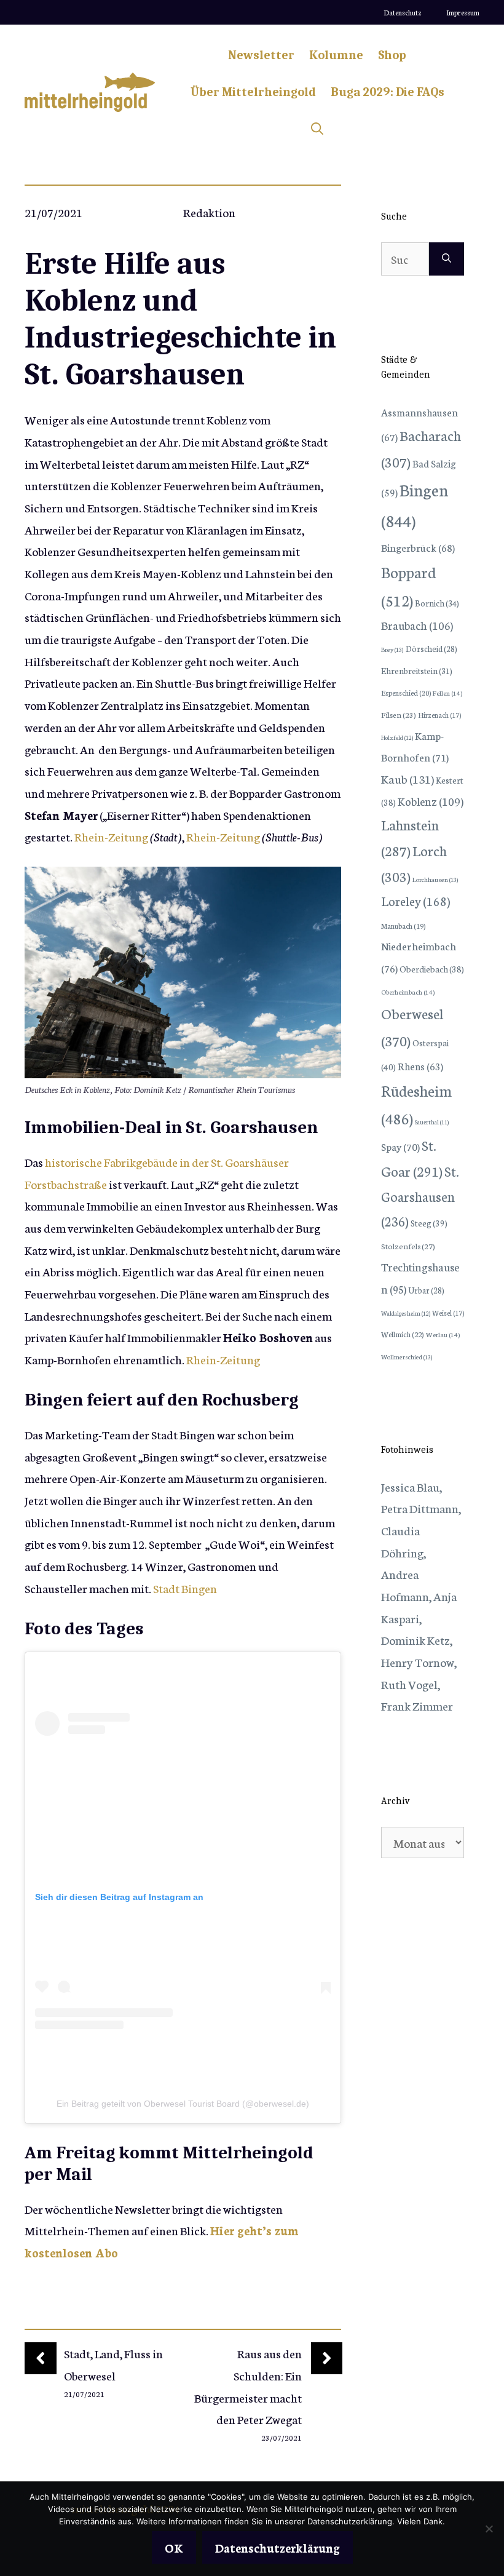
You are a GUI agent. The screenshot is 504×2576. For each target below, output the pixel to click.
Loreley (415, 900)
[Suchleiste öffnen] (317, 129)
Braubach (417, 625)
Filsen (399, 714)
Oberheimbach (408, 992)
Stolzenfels (408, 1246)
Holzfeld (397, 737)
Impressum (463, 12)
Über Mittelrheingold (253, 92)
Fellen (447, 693)
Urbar (426, 1290)
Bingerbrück (418, 547)
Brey (392, 649)
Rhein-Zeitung (111, 836)
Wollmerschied (407, 1357)
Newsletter (261, 55)
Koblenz (431, 801)
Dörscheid (431, 648)
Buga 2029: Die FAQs (388, 92)
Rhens (420, 1066)
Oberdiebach (432, 969)
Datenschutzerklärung (278, 2547)
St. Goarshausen (420, 1196)
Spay (400, 1146)
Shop (392, 55)
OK (174, 2547)
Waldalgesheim (406, 1313)
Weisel (448, 1313)
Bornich (437, 603)
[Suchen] (447, 259)
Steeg (429, 1223)
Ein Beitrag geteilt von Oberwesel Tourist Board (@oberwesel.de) (183, 2104)
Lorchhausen (435, 879)
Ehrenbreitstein (417, 671)
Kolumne (336, 55)
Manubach (403, 926)
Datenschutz (403, 12)
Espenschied (406, 693)
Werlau (443, 1334)
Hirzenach (439, 715)
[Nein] (489, 2529)
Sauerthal (432, 1122)
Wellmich (403, 1334)
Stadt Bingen (185, 1588)
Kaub (408, 778)
